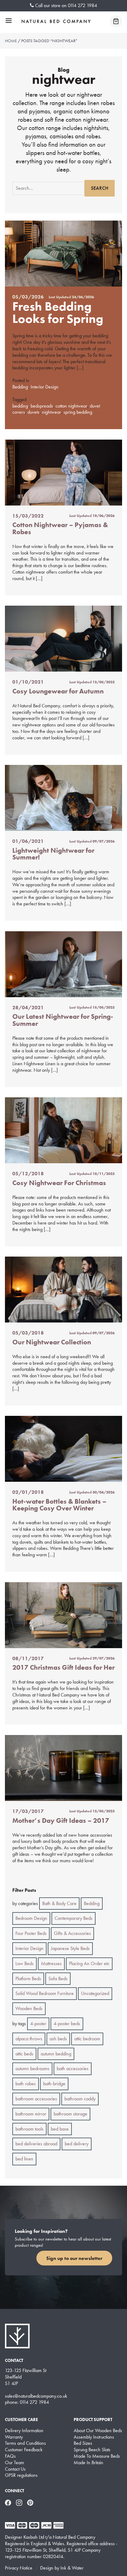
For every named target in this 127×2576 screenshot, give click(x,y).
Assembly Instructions (94, 2437)
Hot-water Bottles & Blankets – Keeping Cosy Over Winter (59, 1505)
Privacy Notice (19, 2568)
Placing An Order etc (89, 1963)
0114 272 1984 (82, 5)
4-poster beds (67, 2023)
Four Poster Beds (31, 1933)
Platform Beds (28, 1979)
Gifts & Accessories (72, 1933)
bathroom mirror (31, 2114)
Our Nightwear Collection (52, 1342)
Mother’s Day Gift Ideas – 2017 (61, 1820)
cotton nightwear (71, 406)
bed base (60, 2129)
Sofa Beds (58, 1979)
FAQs (10, 2456)
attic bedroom (87, 2039)
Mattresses (51, 1963)
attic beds (24, 2054)
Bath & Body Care (59, 1903)
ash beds (58, 2039)
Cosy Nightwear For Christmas (59, 1183)
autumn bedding (56, 2054)
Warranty (14, 2437)
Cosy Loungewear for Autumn (58, 691)
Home (11, 41)
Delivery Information (24, 2431)
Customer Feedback (24, 2450)
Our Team (14, 2463)
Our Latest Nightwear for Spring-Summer (63, 1020)
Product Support (93, 2420)
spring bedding (78, 412)
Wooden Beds (29, 2008)
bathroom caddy (80, 2099)
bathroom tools (29, 2129)
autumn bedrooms (32, 2068)
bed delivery (77, 2144)
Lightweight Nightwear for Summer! (53, 854)
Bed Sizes (83, 2443)
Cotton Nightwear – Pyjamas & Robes (60, 528)
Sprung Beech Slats (92, 2450)
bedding (20, 406)
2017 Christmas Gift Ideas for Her (63, 1667)
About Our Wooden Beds (98, 2431)
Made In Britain (88, 2463)
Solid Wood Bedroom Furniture (45, 1993)
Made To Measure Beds (97, 2456)
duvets (33, 412)
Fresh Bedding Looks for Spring (58, 313)
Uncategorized (95, 1993)
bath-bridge (54, 2084)
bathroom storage (70, 2114)
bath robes (26, 2084)
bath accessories (73, 2068)
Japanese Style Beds (70, 1948)
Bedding (20, 387)
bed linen (24, 2159)
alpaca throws (29, 2039)
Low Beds (25, 1963)
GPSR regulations (21, 2475)
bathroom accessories (36, 2099)
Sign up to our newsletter (74, 2258)
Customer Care (21, 2420)
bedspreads (42, 406)
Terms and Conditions (25, 2443)
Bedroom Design (31, 1918)
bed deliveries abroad (36, 2144)
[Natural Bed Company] (56, 21)
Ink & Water (72, 2568)
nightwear (51, 412)
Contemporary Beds (74, 1918)
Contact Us (15, 2469)
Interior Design (45, 387)
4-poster (38, 2023)
